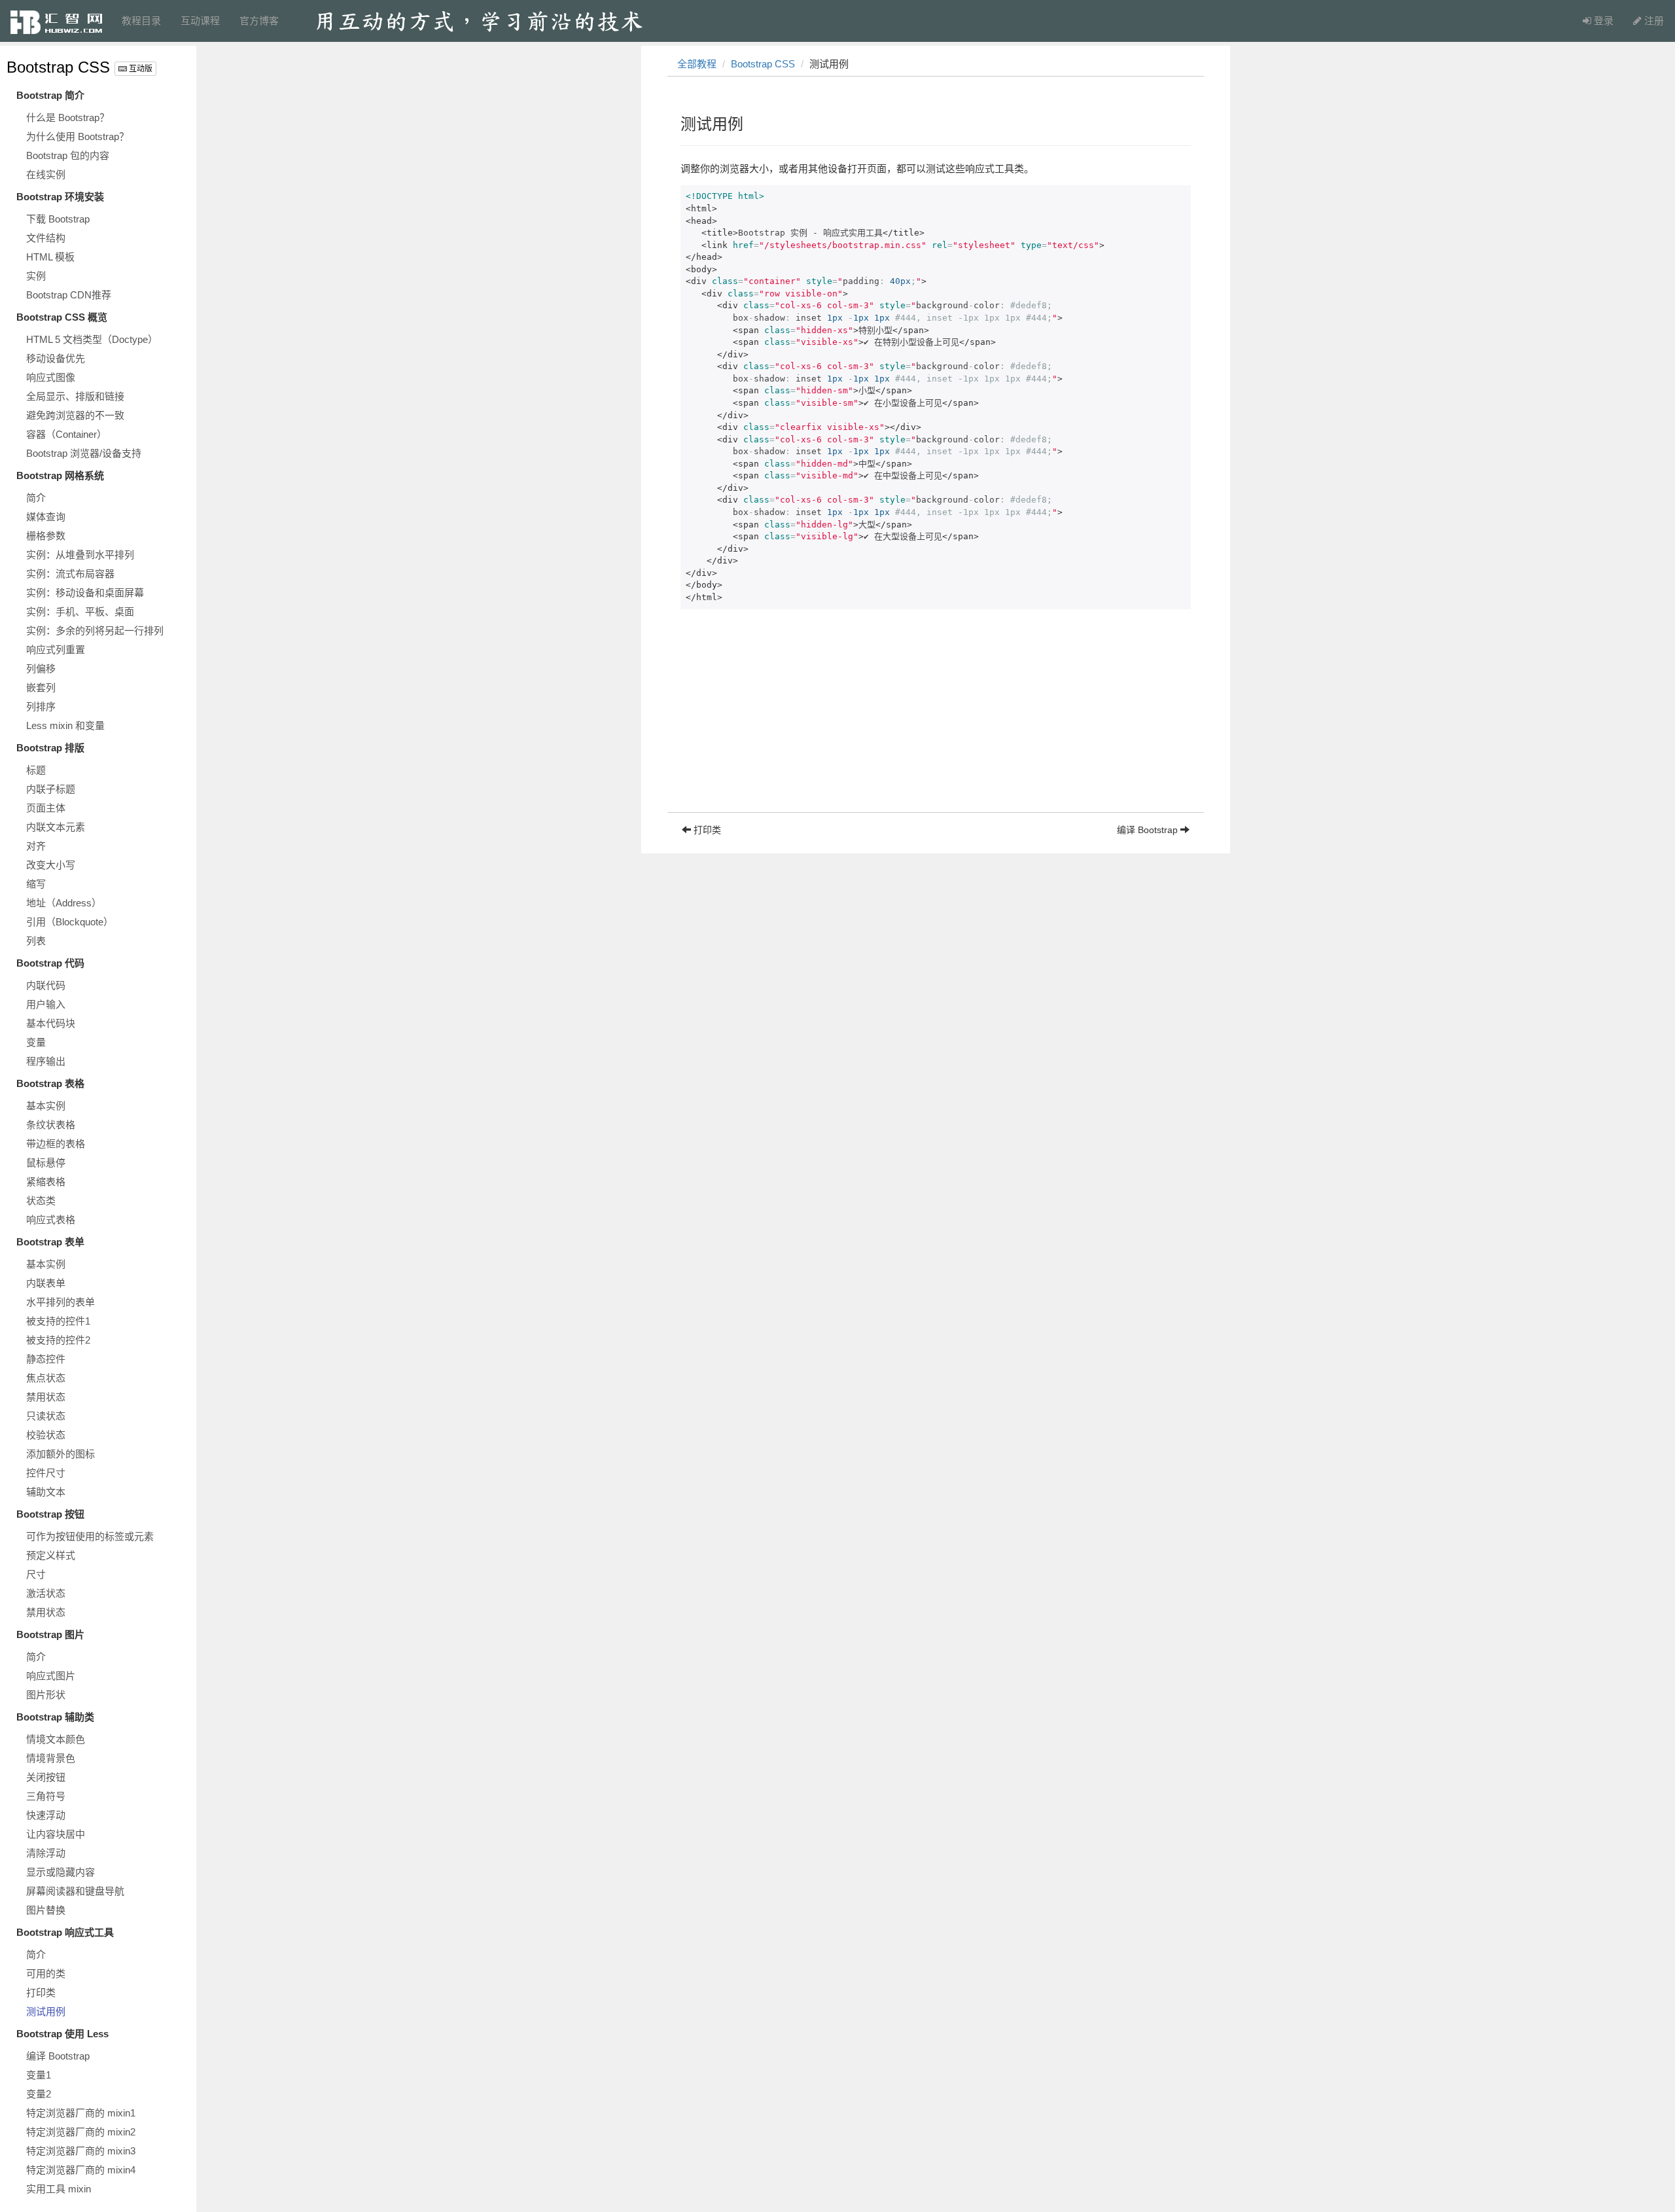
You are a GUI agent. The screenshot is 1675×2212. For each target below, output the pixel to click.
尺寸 (36, 1574)
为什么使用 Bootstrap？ (78, 136)
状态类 (41, 1201)
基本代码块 (51, 1023)
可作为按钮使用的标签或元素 (90, 1536)
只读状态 (46, 1416)
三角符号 (46, 1796)
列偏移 (41, 669)
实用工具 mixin (59, 2189)
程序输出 (46, 1061)
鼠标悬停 (46, 1163)
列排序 (41, 706)
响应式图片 (51, 1676)
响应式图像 (51, 377)
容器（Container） (66, 434)
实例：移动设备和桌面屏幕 (85, 593)
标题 (36, 770)
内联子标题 (51, 789)
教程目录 (141, 21)
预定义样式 (51, 1555)
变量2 (39, 2094)
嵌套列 (41, 687)
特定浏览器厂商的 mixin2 (81, 2132)
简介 (36, 498)
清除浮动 (46, 1853)
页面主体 (46, 808)
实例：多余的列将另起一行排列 (95, 631)
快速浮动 (46, 1815)
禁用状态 (46, 1397)
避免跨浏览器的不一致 (75, 415)
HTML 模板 (50, 257)
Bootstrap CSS (58, 67)
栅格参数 (46, 536)
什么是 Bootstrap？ (68, 117)
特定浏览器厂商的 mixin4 (81, 2170)
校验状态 (46, 1435)
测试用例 (46, 2011)
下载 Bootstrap (58, 219)
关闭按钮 (46, 1777)
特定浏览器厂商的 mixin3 (81, 2151)
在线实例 (46, 174)
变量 (36, 1042)
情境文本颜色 (56, 1739)
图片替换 (46, 1910)
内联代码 (46, 985)
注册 (1653, 21)
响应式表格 (51, 1220)
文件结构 (46, 238)
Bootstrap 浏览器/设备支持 (84, 453)
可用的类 (46, 1973)
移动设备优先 (56, 358)
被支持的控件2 (58, 1340)
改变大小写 (51, 865)
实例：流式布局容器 (70, 574)
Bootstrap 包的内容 (68, 155)
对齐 (36, 846)
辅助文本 (46, 1492)
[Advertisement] (936, 721)
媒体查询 (46, 517)
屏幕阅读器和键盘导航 (75, 1891)
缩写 (36, 884)
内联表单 (46, 1283)
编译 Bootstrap (58, 2056)
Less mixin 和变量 (65, 725)
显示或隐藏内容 (61, 1872)
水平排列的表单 (61, 1302)
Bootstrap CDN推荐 (69, 295)
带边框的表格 (56, 1144)
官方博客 (259, 21)
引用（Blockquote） (70, 922)
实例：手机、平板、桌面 (80, 612)
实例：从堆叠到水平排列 (80, 555)
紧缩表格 (46, 1182)
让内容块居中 (56, 1834)
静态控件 (46, 1359)
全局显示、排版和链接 (75, 396)
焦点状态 (46, 1378)
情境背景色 (51, 1758)
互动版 (140, 69)
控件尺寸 (46, 1473)
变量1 (39, 2075)
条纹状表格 (51, 1125)
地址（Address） (64, 903)
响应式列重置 (56, 650)
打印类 (41, 1992)
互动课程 (200, 21)
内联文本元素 (56, 827)
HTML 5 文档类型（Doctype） (92, 339)
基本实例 (46, 1106)
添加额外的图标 (61, 1454)
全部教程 (697, 64)
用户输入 (46, 1004)
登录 (1602, 21)
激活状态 (46, 1593)
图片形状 (46, 1695)
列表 (36, 941)
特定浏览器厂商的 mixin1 (81, 2113)
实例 (36, 276)
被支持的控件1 (58, 1321)
